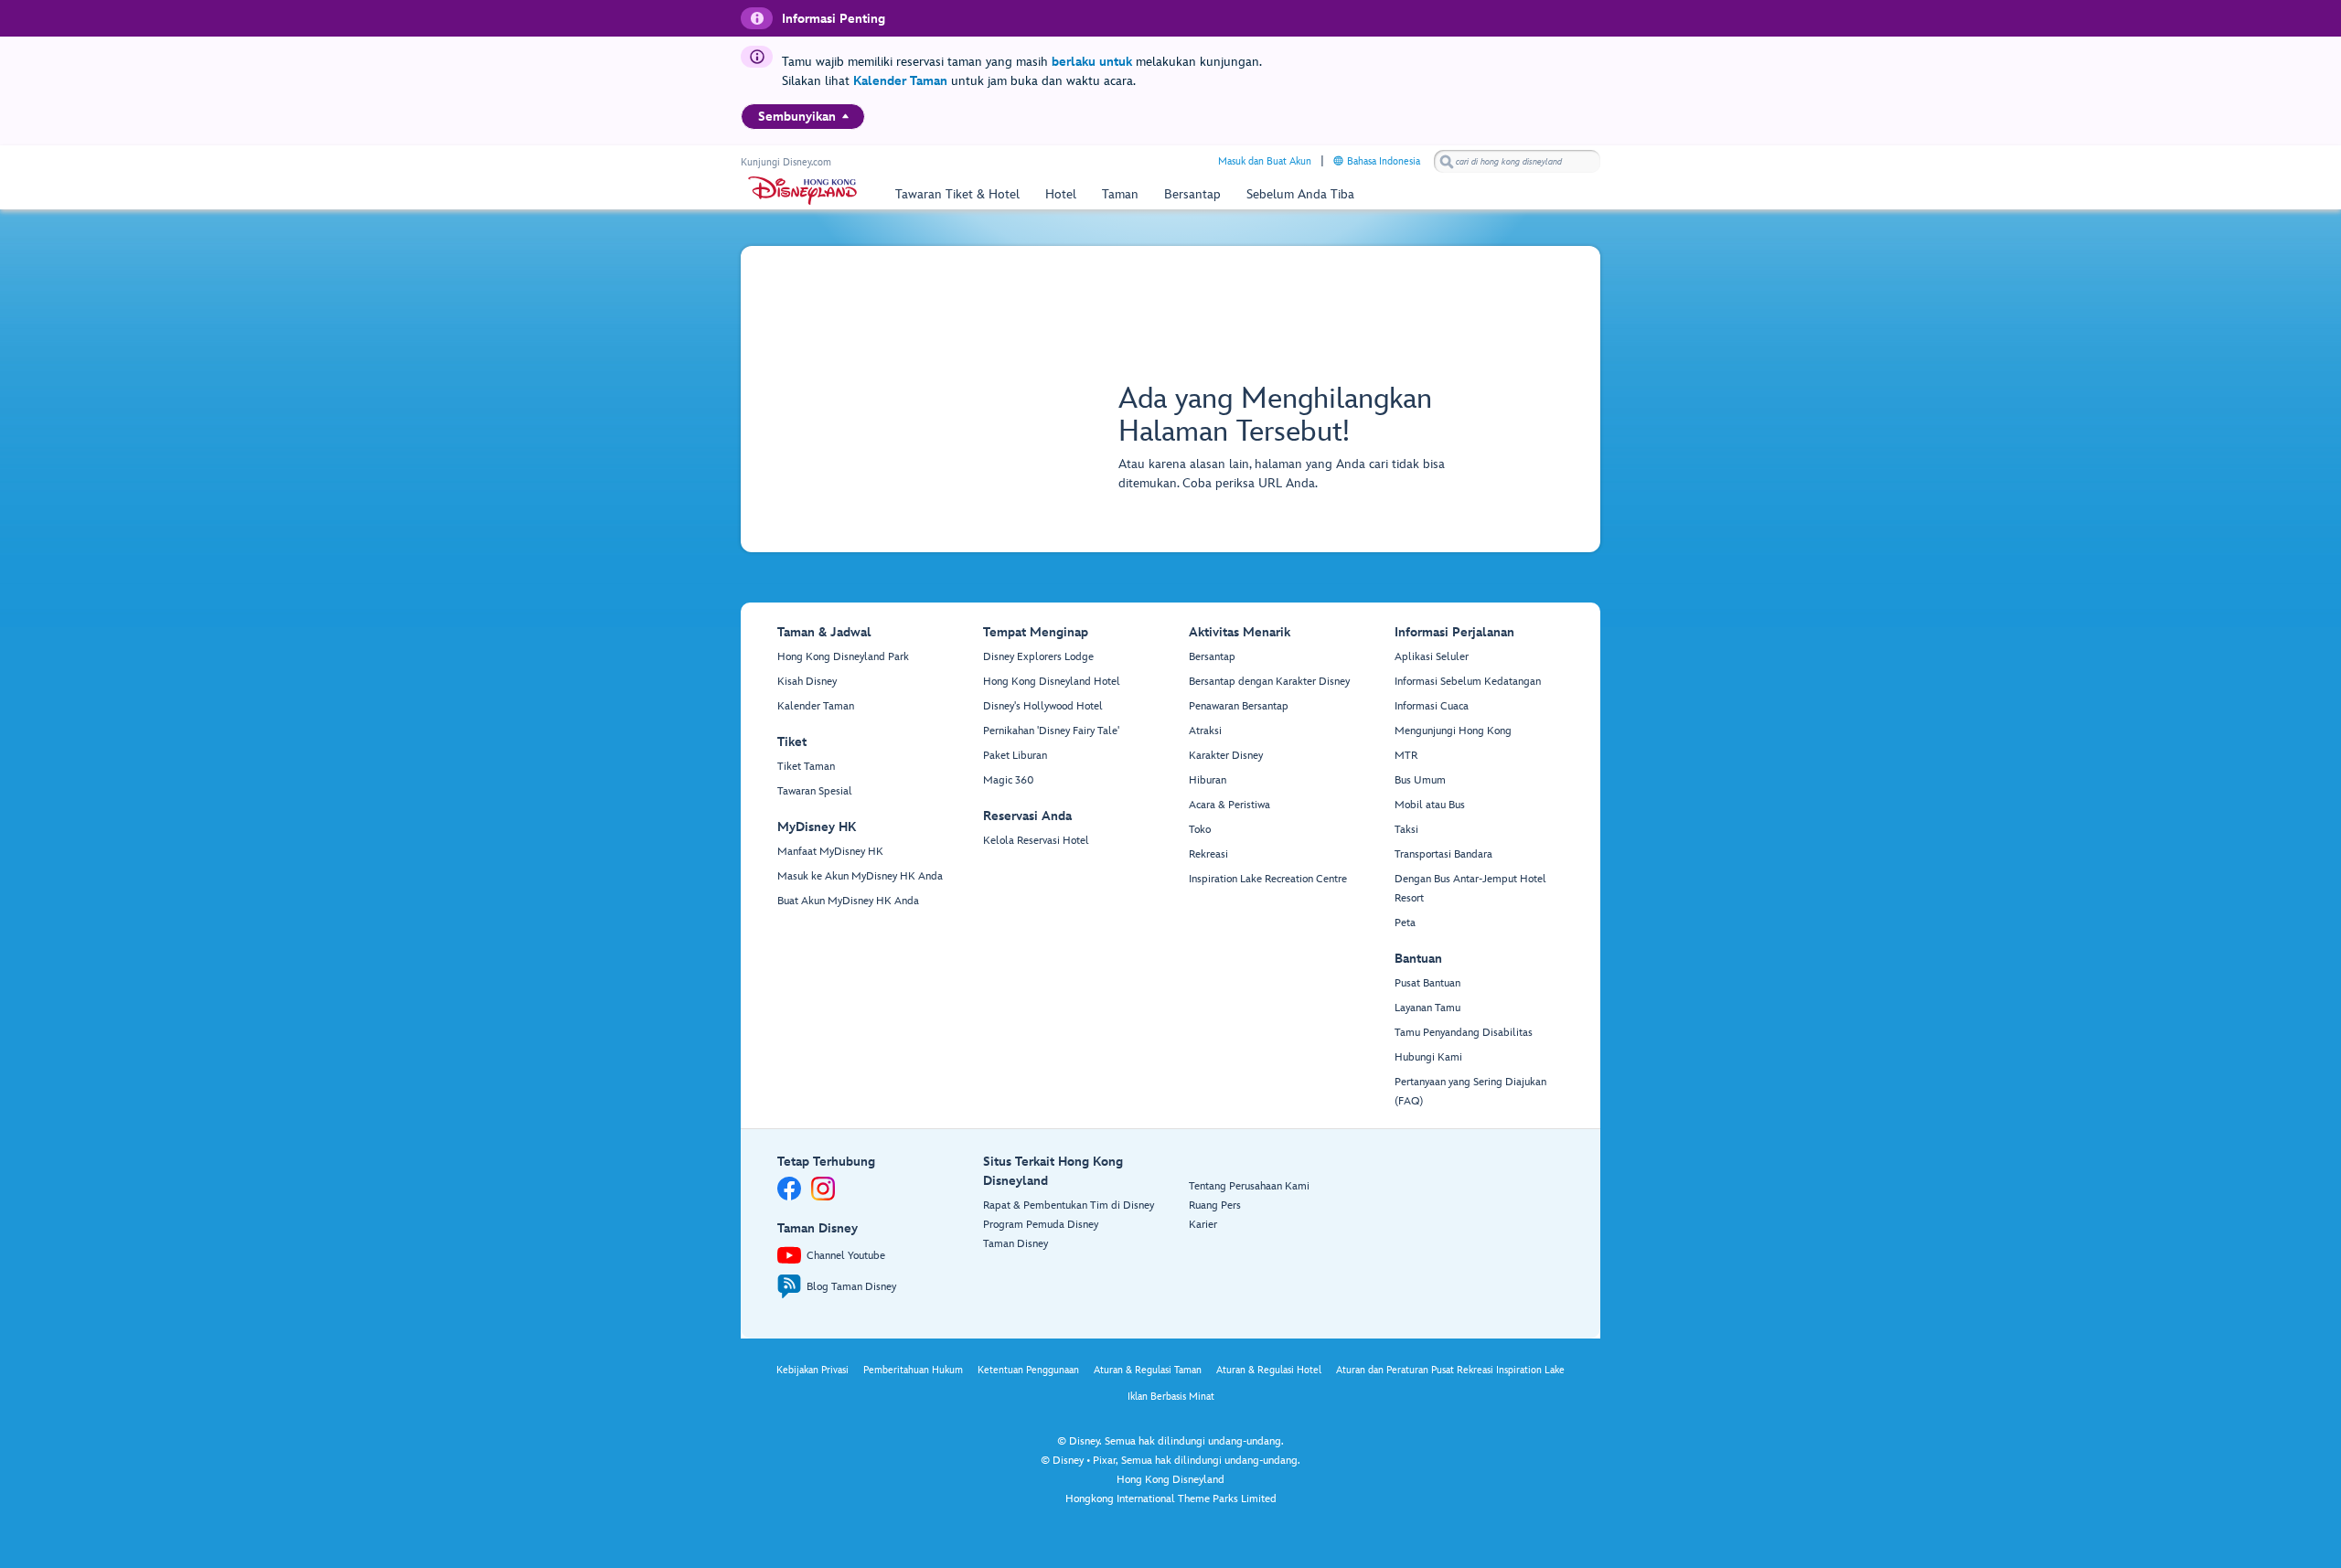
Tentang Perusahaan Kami (1249, 1186)
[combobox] (1517, 162)
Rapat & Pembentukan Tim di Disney (1069, 1205)
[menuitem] (845, 116)
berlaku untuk (1092, 62)
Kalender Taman (900, 81)
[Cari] (1447, 161)
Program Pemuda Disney (1041, 1225)
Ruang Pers (1215, 1205)
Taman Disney (1016, 1244)
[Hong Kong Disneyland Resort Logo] (802, 191)
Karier (1203, 1225)
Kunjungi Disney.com (786, 162)
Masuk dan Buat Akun (1265, 161)
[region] (803, 117)
